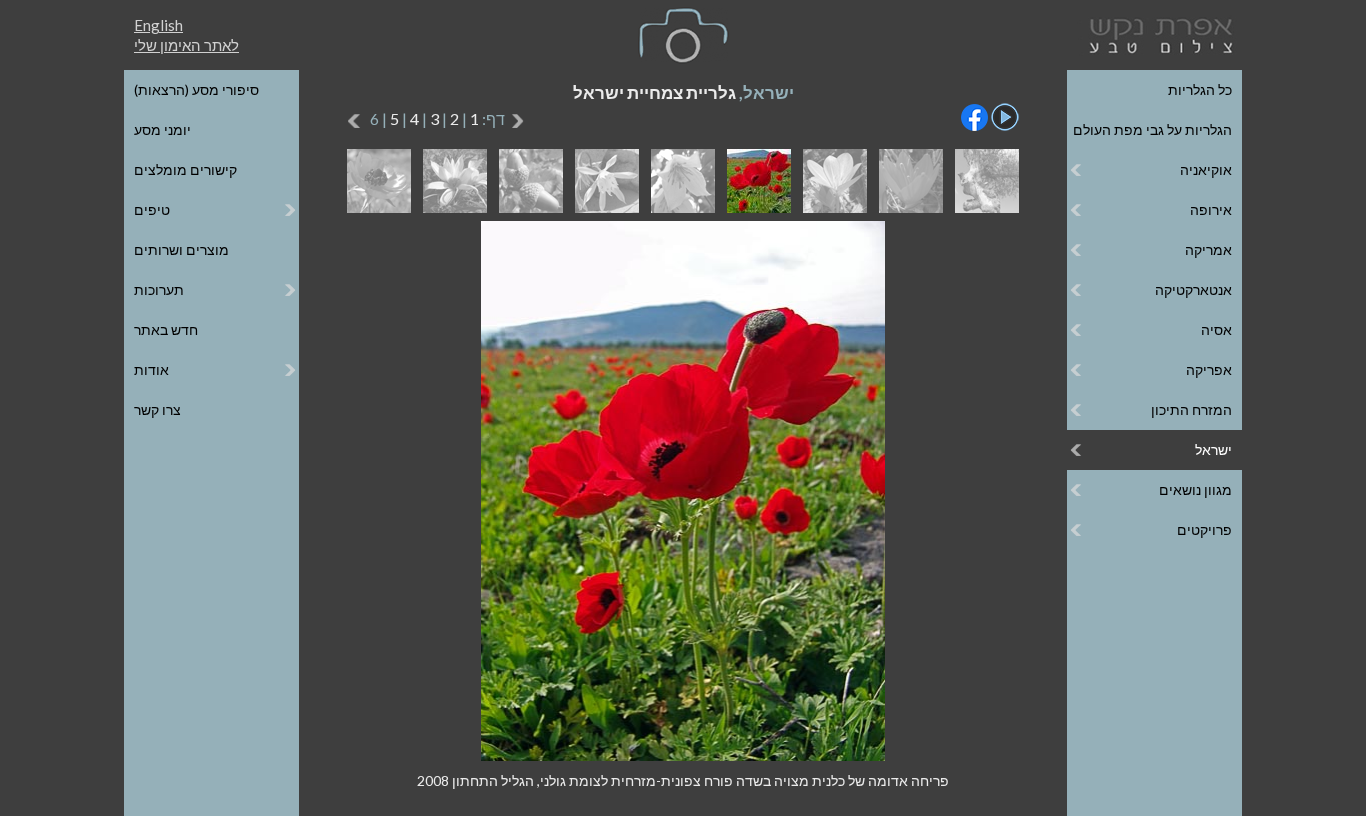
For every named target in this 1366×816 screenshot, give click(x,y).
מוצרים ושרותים (181, 249)
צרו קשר (157, 409)
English (158, 25)
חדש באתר (166, 329)
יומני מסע (162, 129)
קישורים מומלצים (185, 169)
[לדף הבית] (1157, 33)
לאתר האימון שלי (186, 45)
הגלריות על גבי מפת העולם (1152, 129)
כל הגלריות (1200, 89)
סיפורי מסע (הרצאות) (196, 89)
